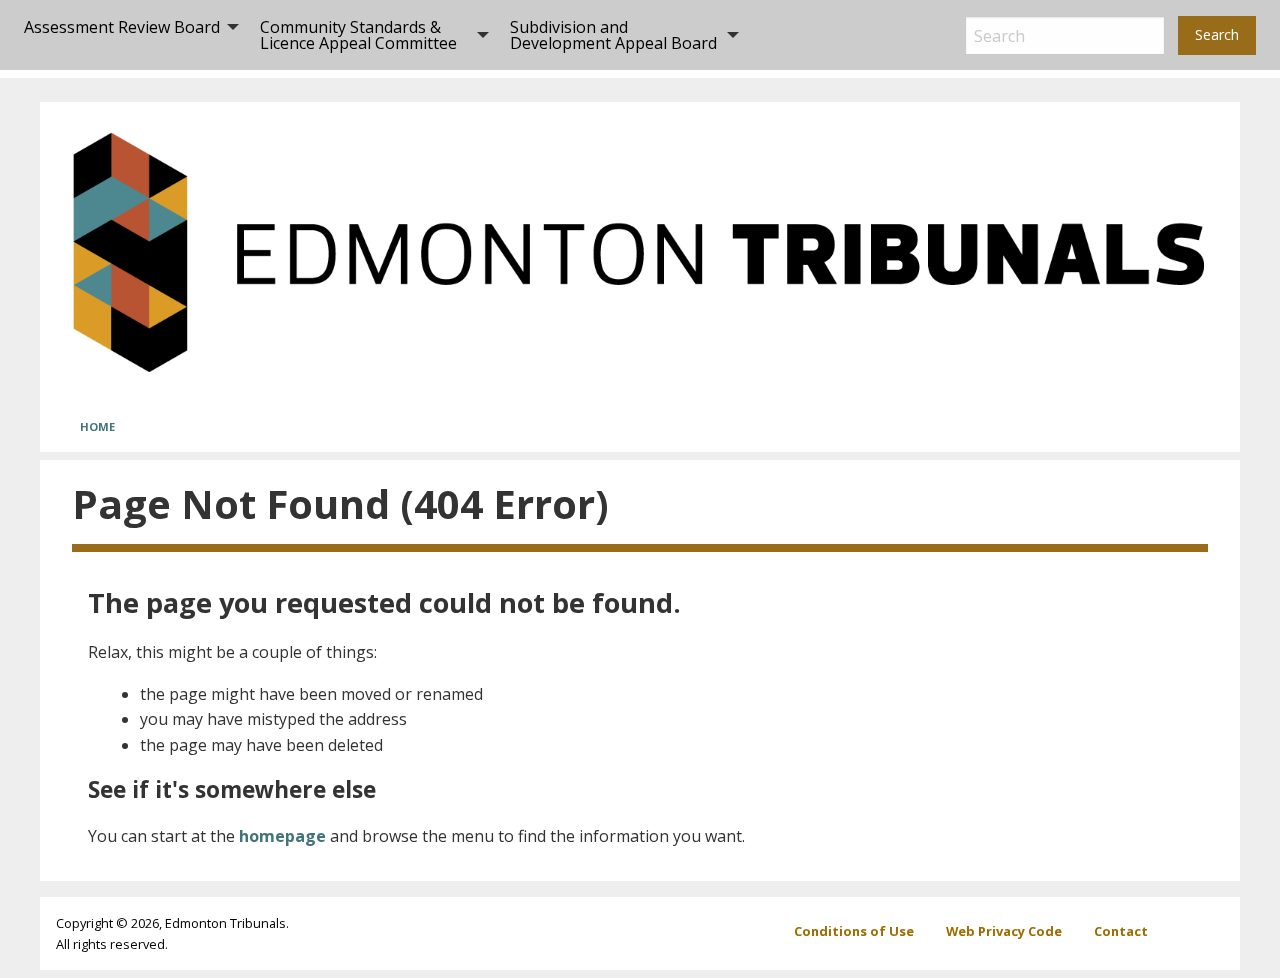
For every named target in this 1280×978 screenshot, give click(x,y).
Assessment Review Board (122, 27)
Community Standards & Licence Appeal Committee (358, 35)
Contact (1121, 931)
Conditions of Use (854, 931)
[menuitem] (126, 35)
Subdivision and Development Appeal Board (613, 35)
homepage (282, 836)
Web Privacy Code (1004, 931)
